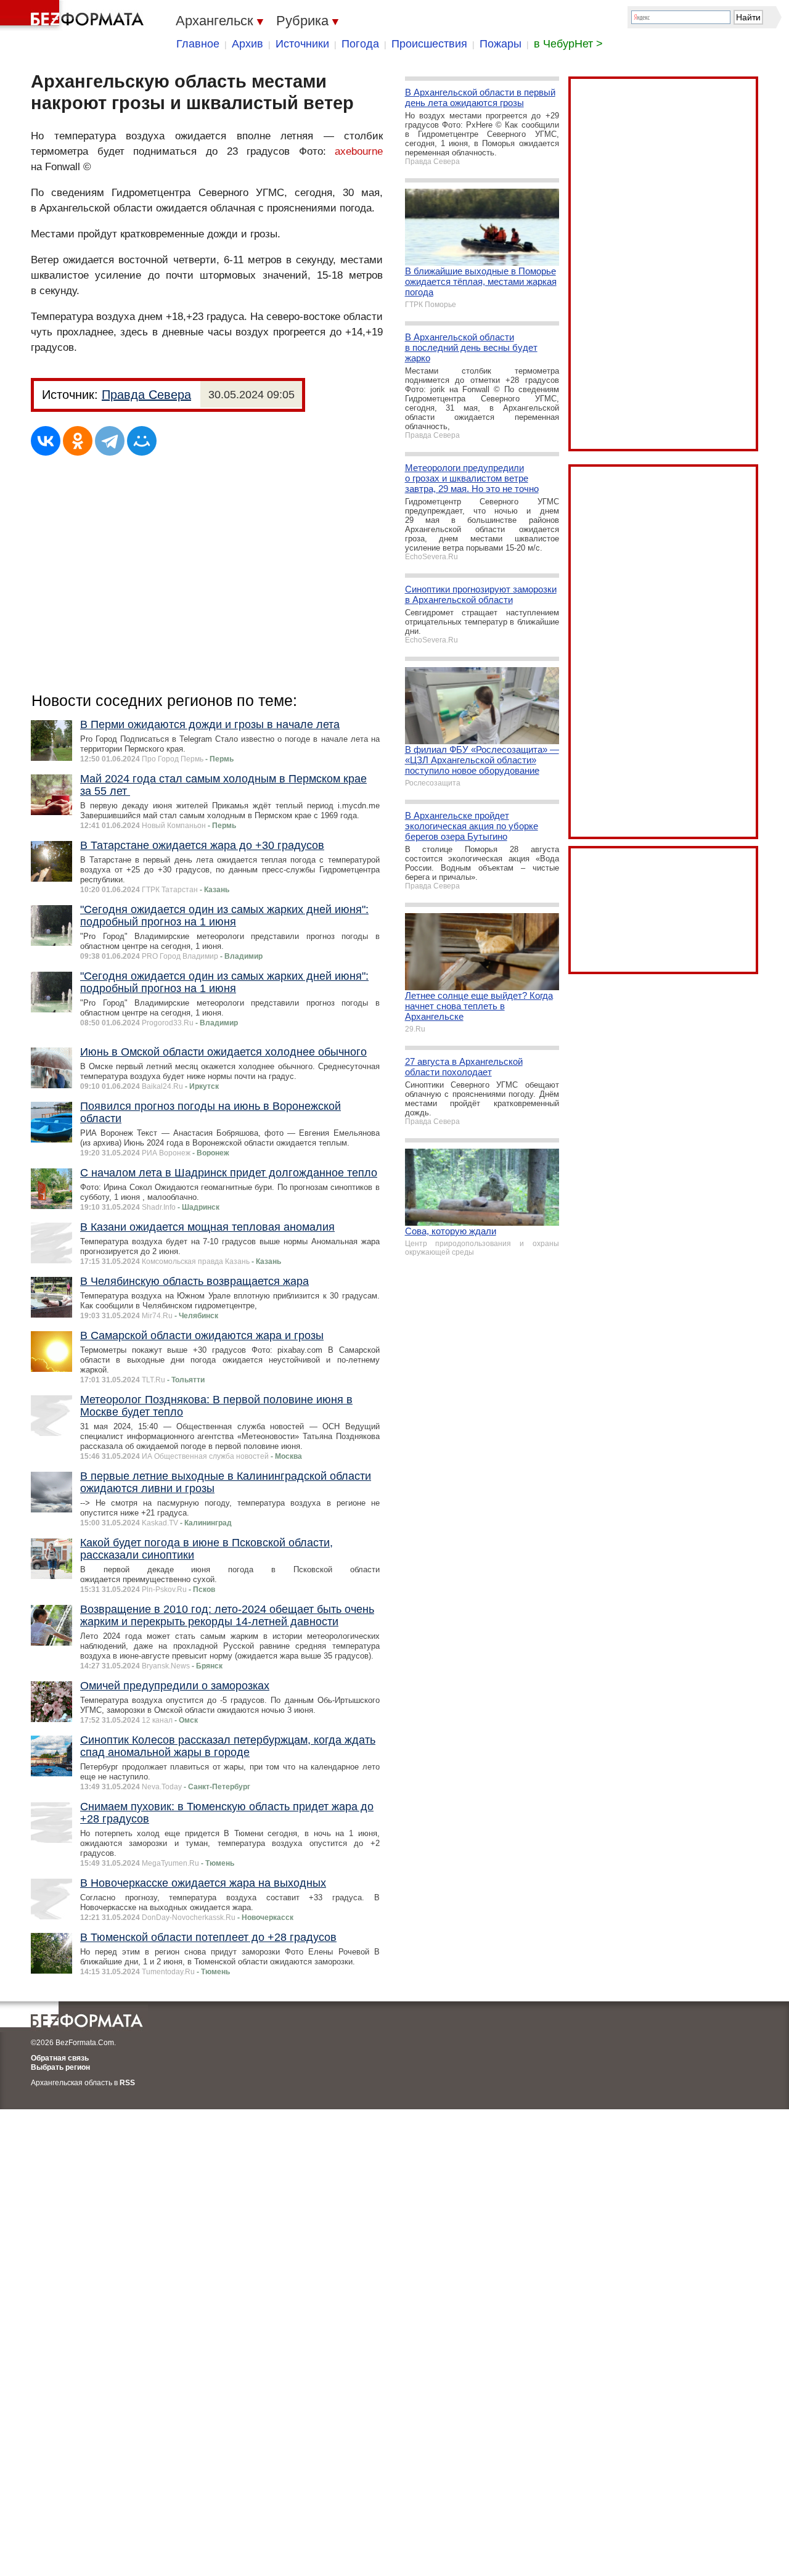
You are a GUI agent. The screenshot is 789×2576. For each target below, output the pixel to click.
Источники (302, 44)
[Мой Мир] (142, 441)
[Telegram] (110, 441)
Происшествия (429, 44)
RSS (127, 2083)
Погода (360, 44)
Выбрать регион (60, 2067)
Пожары (501, 44)
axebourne (359, 151)
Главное (198, 44)
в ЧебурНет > (568, 44)
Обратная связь (60, 2058)
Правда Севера (146, 395)
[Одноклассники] (78, 441)
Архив (247, 44)
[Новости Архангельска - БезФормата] (74, 15)
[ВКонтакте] (46, 441)
